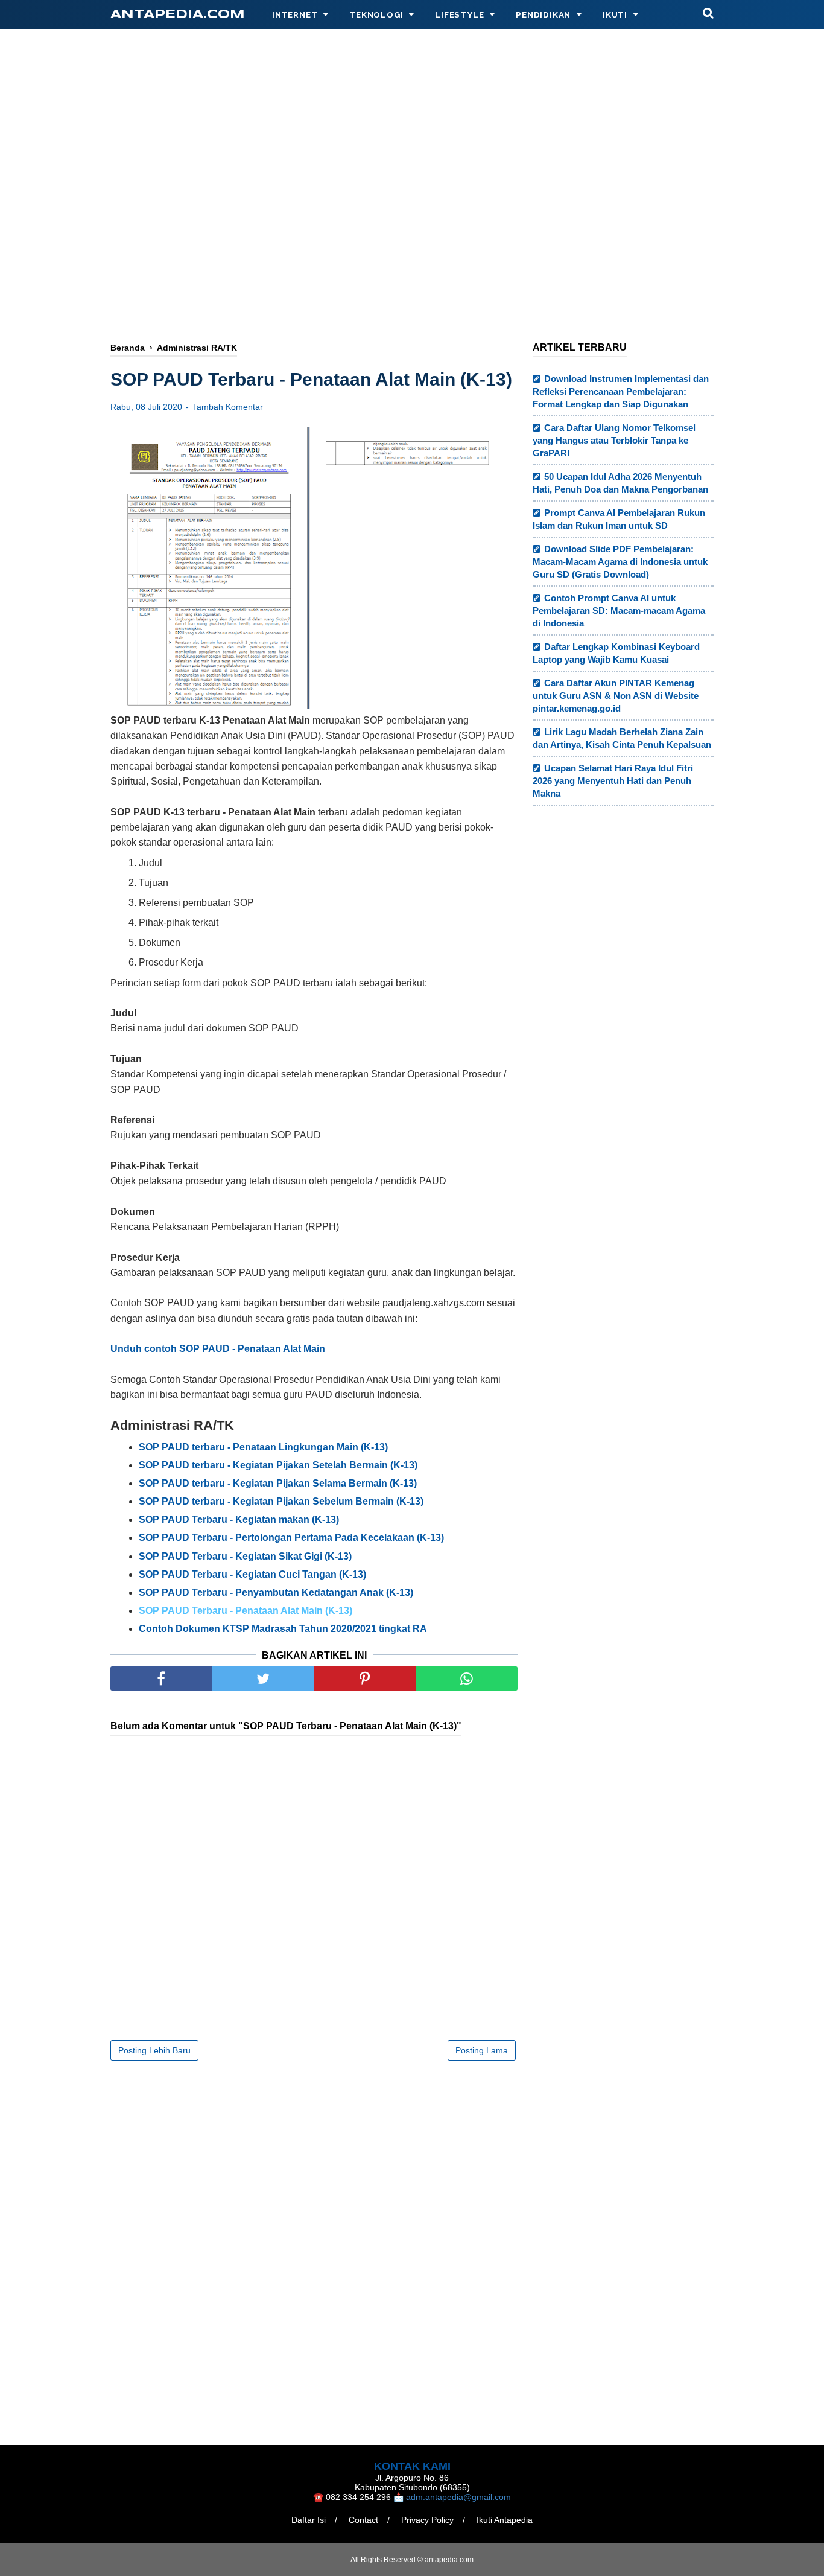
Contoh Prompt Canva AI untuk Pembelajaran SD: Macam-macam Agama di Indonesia (619, 611)
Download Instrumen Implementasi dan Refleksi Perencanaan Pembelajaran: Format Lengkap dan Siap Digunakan (621, 391)
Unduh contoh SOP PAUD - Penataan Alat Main (218, 1349)
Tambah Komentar (228, 407)
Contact (363, 2520)
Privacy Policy (427, 2520)
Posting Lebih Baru (154, 2050)
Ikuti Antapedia (505, 2520)
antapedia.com (178, 15)
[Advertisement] (412, 143)
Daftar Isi (309, 2520)
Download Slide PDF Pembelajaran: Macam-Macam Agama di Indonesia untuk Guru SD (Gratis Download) (620, 562)
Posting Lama (482, 2050)
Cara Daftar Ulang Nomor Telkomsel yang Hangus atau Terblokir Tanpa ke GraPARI (614, 440)
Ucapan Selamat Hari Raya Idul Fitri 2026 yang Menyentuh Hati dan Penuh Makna (613, 781)
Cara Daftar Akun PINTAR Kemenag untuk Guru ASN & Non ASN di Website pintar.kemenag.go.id (616, 696)
